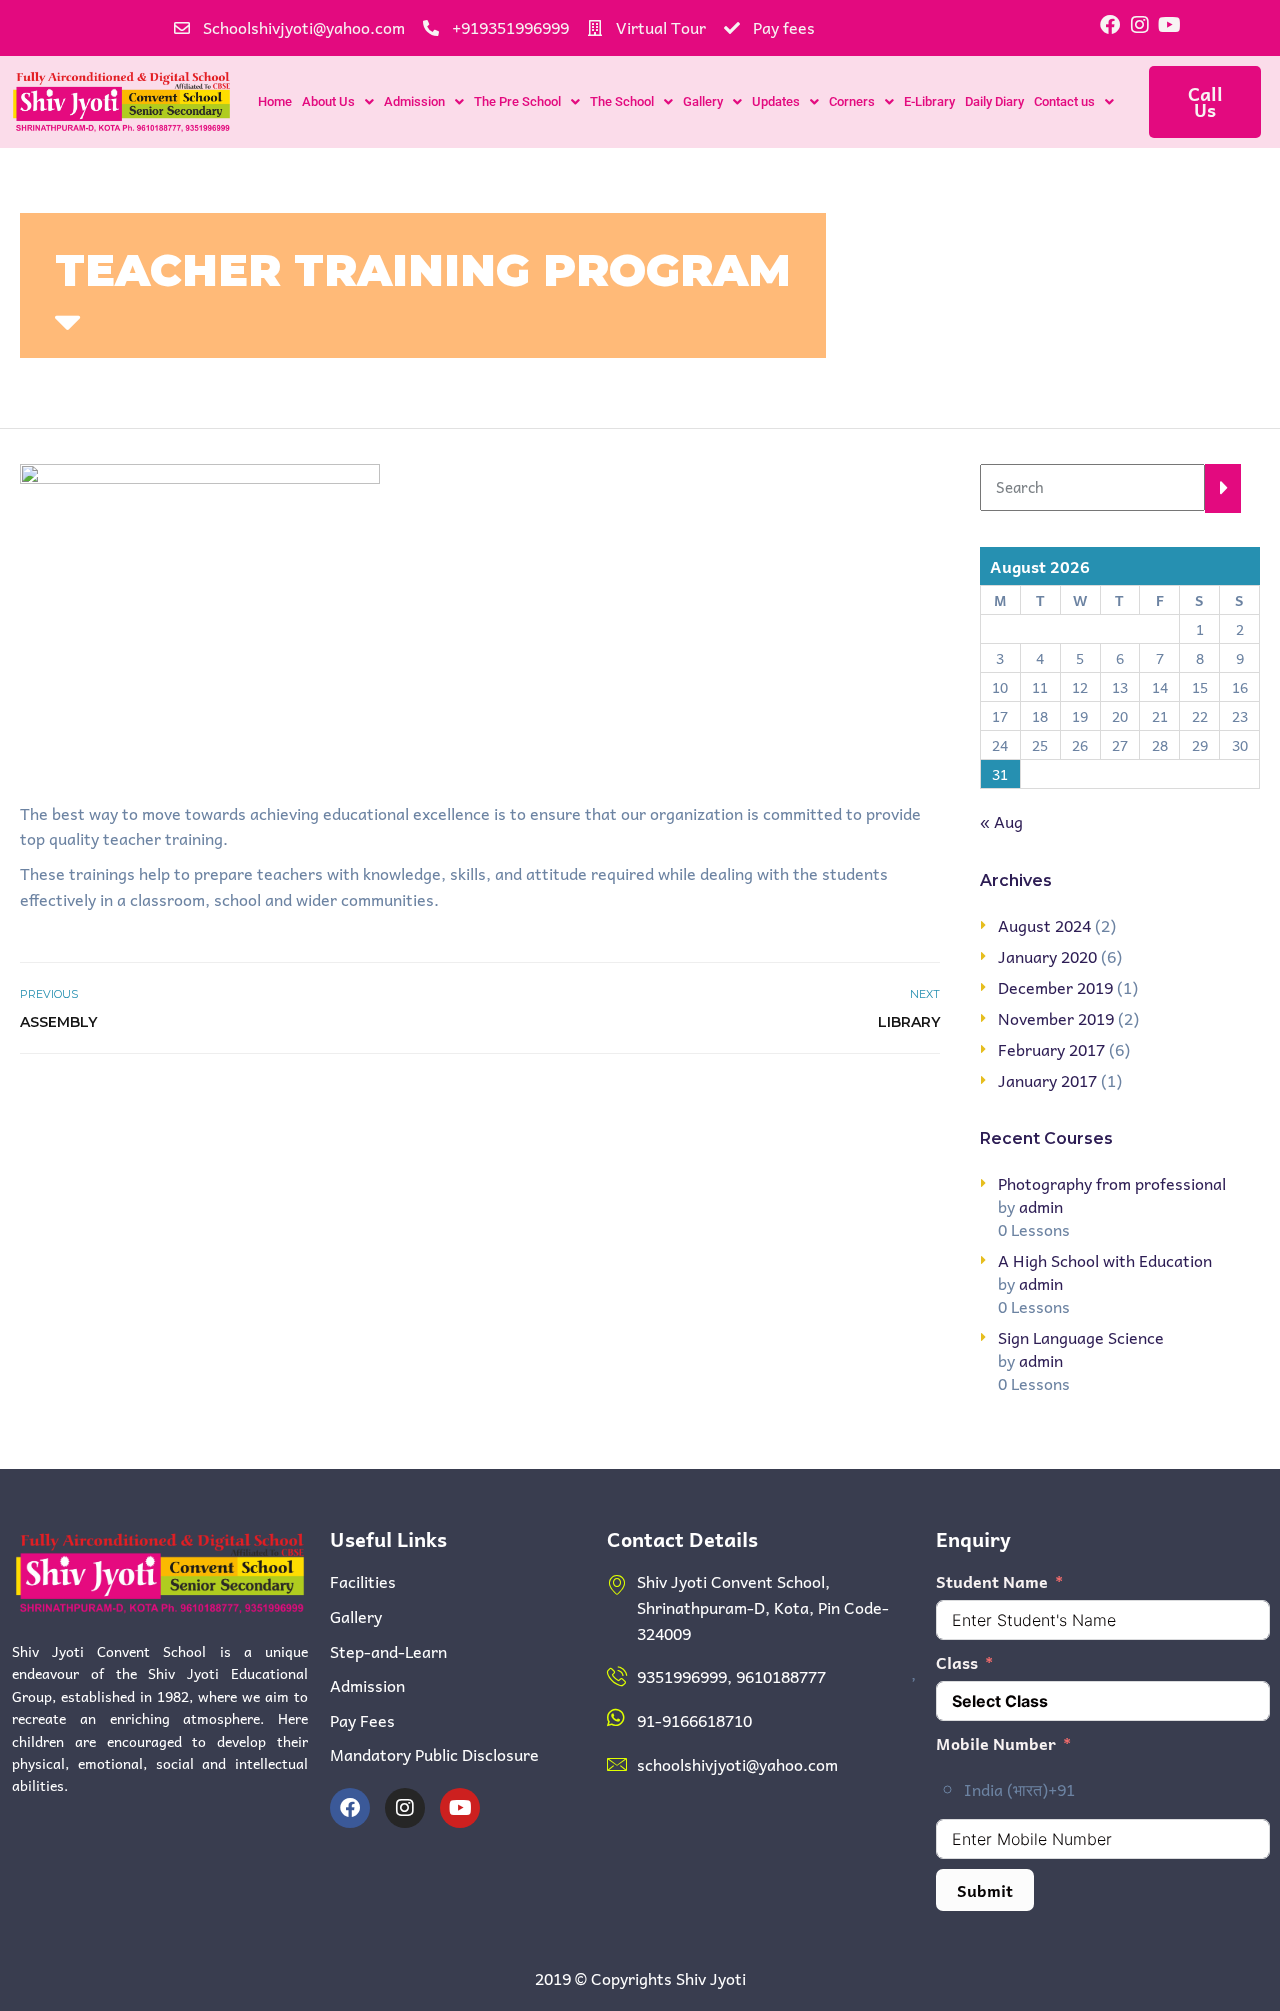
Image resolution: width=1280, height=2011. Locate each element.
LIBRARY (909, 1022)
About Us (328, 101)
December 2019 (1055, 987)
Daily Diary (994, 101)
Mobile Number (996, 1743)
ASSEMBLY (58, 1022)
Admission (414, 101)
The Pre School (517, 101)
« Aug (1001, 821)
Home (275, 101)
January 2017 (1047, 1080)
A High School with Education (1105, 1260)
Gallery (703, 101)
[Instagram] (1140, 25)
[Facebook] (1110, 25)
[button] (338, 101)
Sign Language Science (1081, 1337)
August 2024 (1044, 925)
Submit (985, 1890)
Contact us (1064, 101)
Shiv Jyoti (711, 1978)
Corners (852, 101)
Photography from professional (1112, 1183)
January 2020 (1047, 956)
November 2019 (1056, 1018)
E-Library (929, 101)
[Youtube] (1170, 25)
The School (622, 101)
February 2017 (1051, 1049)
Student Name (992, 1581)
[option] (1117, 1790)
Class (957, 1662)
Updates (776, 101)
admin (1041, 1206)
